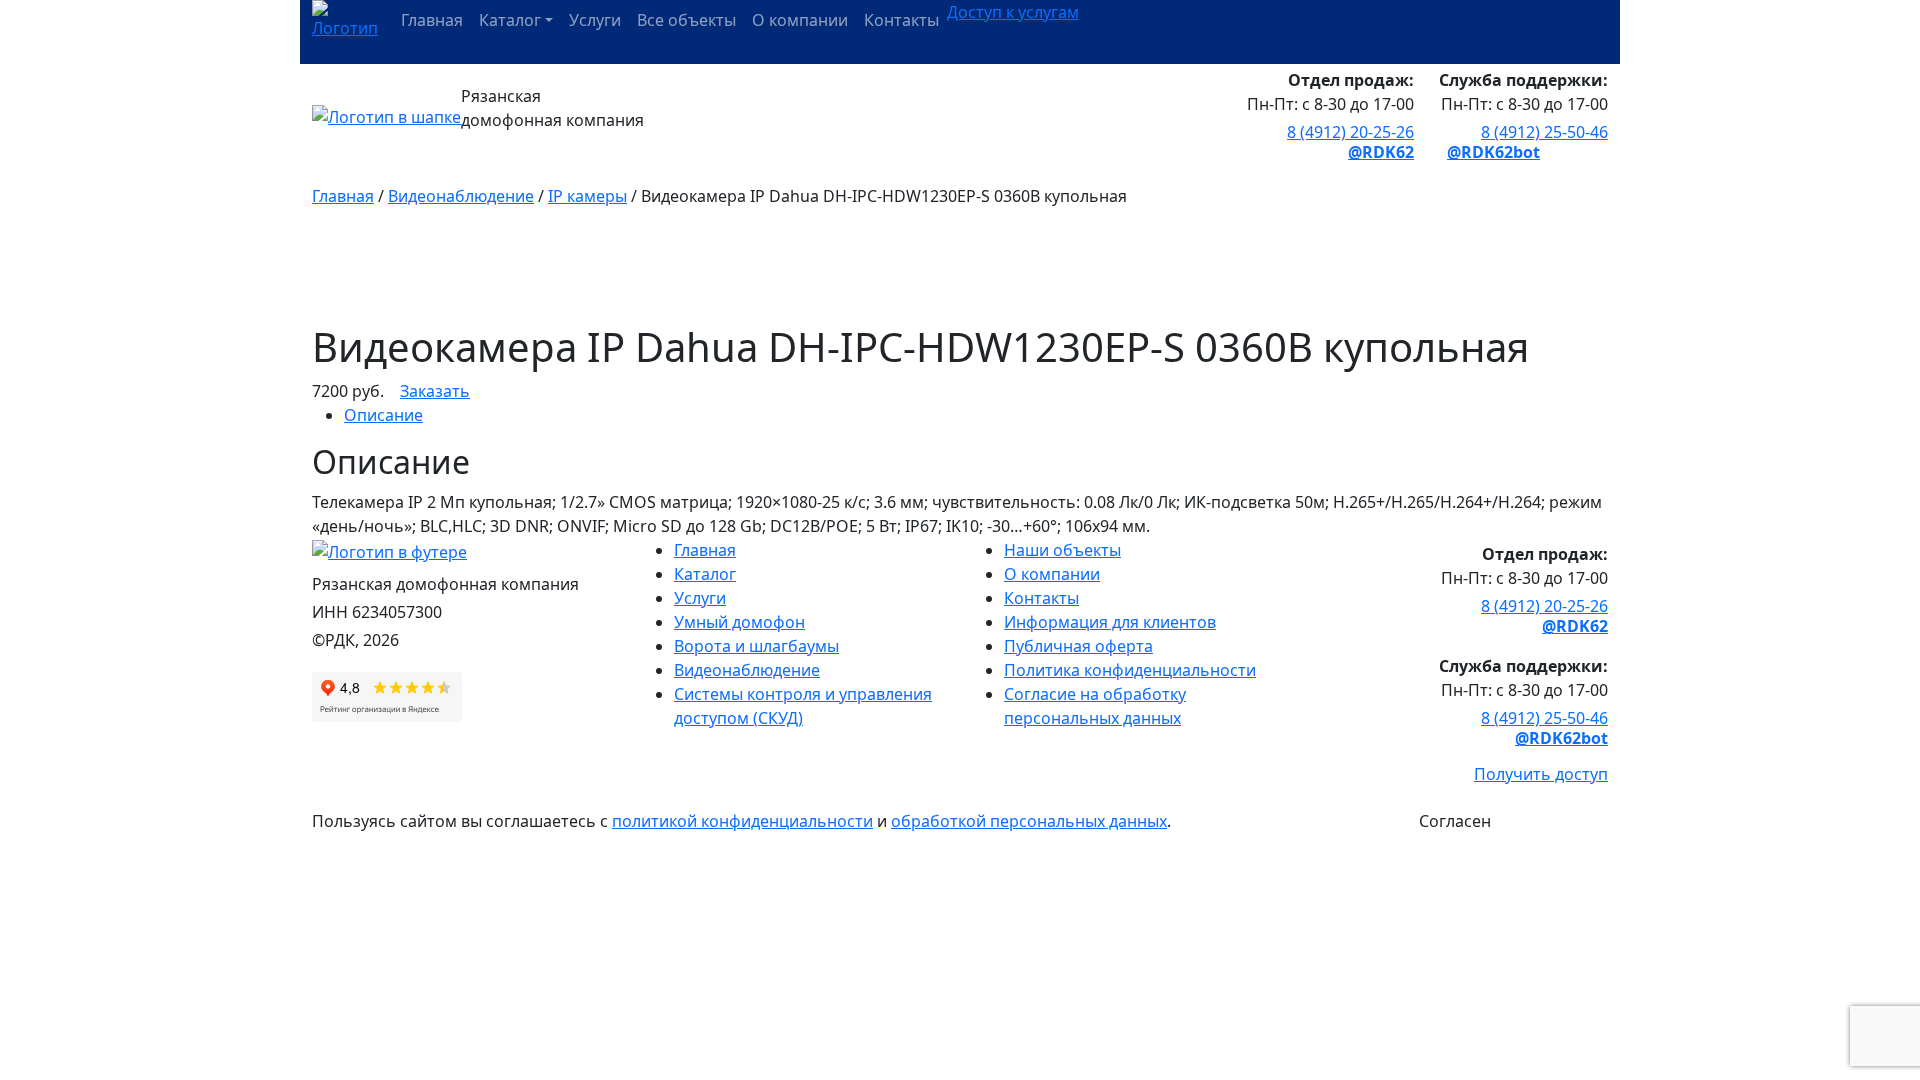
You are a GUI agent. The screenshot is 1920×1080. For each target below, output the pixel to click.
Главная (432, 20)
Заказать (435, 391)
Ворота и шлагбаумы (756, 646)
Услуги (595, 20)
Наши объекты (1062, 550)
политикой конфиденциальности (742, 821)
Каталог (705, 574)
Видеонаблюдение (461, 196)
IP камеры (587, 196)
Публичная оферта (1078, 646)
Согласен (1455, 821)
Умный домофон (739, 622)
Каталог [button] (510, 20)
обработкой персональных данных (1029, 821)
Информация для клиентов (1110, 622)
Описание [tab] (383, 415)
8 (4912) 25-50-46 (1544, 132)
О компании (800, 20)
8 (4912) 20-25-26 (1350, 132)
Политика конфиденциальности (1130, 670)
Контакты (901, 20)
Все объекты (686, 20)
